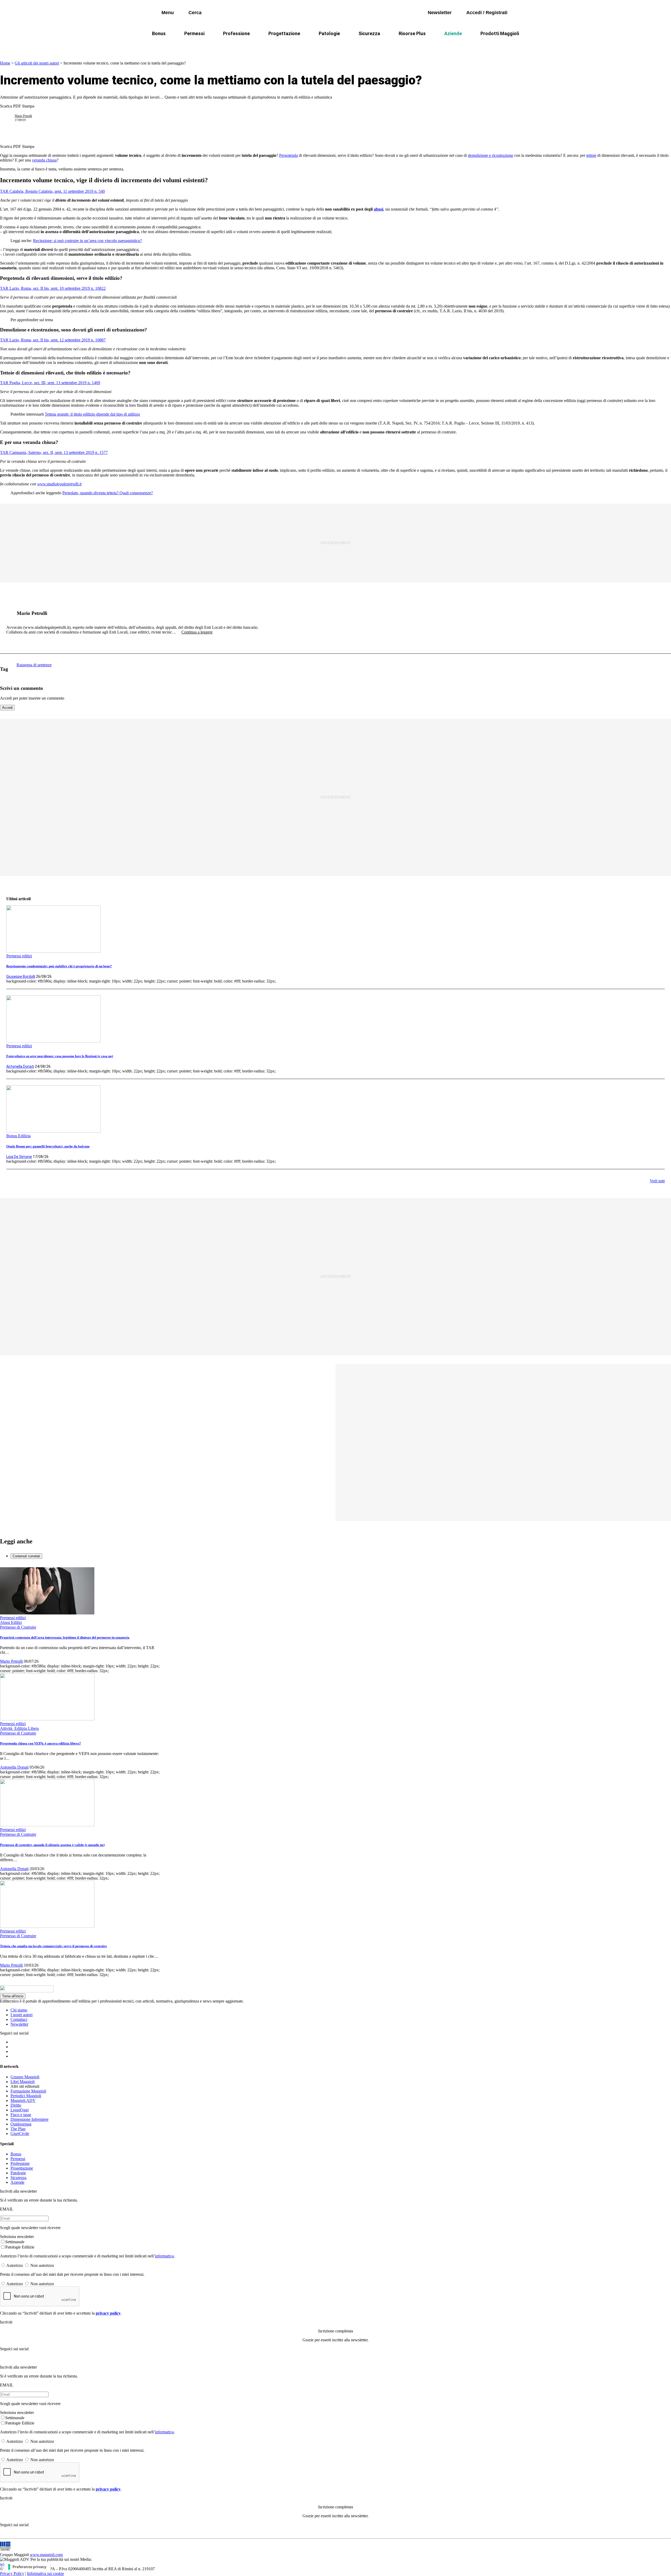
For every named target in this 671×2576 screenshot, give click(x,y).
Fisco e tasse (21, 2115)
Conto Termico (222, 46)
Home (5, 63)
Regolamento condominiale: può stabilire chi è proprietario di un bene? (59, 966)
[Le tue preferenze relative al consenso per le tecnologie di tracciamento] (27, 2567)
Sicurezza (369, 33)
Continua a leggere (197, 632)
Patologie (329, 33)
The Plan (18, 2129)
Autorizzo (15, 2265)
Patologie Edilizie (20, 2247)
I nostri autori (21, 2015)
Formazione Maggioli (28, 2091)
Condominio (314, 46)
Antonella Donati (20, 1066)
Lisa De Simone (19, 1157)
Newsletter (19, 2024)
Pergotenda (288, 155)
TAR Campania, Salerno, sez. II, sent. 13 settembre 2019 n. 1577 (54, 452)
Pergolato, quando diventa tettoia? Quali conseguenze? (108, 493)
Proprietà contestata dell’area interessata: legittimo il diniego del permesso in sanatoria (65, 1637)
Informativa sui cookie (45, 2574)
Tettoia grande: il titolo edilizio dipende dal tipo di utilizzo (92, 414)
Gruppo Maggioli (25, 2077)
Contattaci (19, 2019)
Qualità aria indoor (476, 46)
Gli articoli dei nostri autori (37, 63)
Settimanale (15, 2242)
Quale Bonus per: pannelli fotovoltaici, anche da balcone (48, 1146)
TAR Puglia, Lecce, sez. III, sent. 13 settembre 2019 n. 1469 (50, 383)
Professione (236, 33)
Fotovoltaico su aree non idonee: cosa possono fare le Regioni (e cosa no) (60, 1056)
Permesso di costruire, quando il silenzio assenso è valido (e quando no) (52, 1845)
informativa (164, 2256)
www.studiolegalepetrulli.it (59, 484)
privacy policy (108, 2313)
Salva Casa (259, 46)
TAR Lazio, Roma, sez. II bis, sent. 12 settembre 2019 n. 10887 (53, 340)
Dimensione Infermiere (29, 2119)
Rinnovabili (406, 46)
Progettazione (284, 33)
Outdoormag (21, 2124)
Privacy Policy (12, 2574)
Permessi (194, 33)
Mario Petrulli (23, 116)
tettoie (591, 155)
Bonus (159, 33)
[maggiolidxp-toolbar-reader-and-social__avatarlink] (9, 118)
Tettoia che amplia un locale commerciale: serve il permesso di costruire (53, 1946)
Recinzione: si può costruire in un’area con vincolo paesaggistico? (87, 241)
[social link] (9, 613)
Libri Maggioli (23, 2082)
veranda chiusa (44, 160)
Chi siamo (19, 2010)
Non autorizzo (42, 2265)
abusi (378, 209)
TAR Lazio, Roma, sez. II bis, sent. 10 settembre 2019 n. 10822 (53, 288)
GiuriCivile (20, 2134)
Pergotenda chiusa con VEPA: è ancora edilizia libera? (40, 1743)
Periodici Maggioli (26, 2096)
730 (286, 46)
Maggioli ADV (23, 2100)
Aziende (453, 33)
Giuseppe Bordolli (21, 976)
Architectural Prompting (361, 46)
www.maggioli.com (46, 2555)
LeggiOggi (20, 2110)
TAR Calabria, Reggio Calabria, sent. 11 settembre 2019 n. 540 (52, 191)
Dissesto (438, 46)
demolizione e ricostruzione (491, 155)
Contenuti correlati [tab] (26, 1556)
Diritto (16, 2105)
